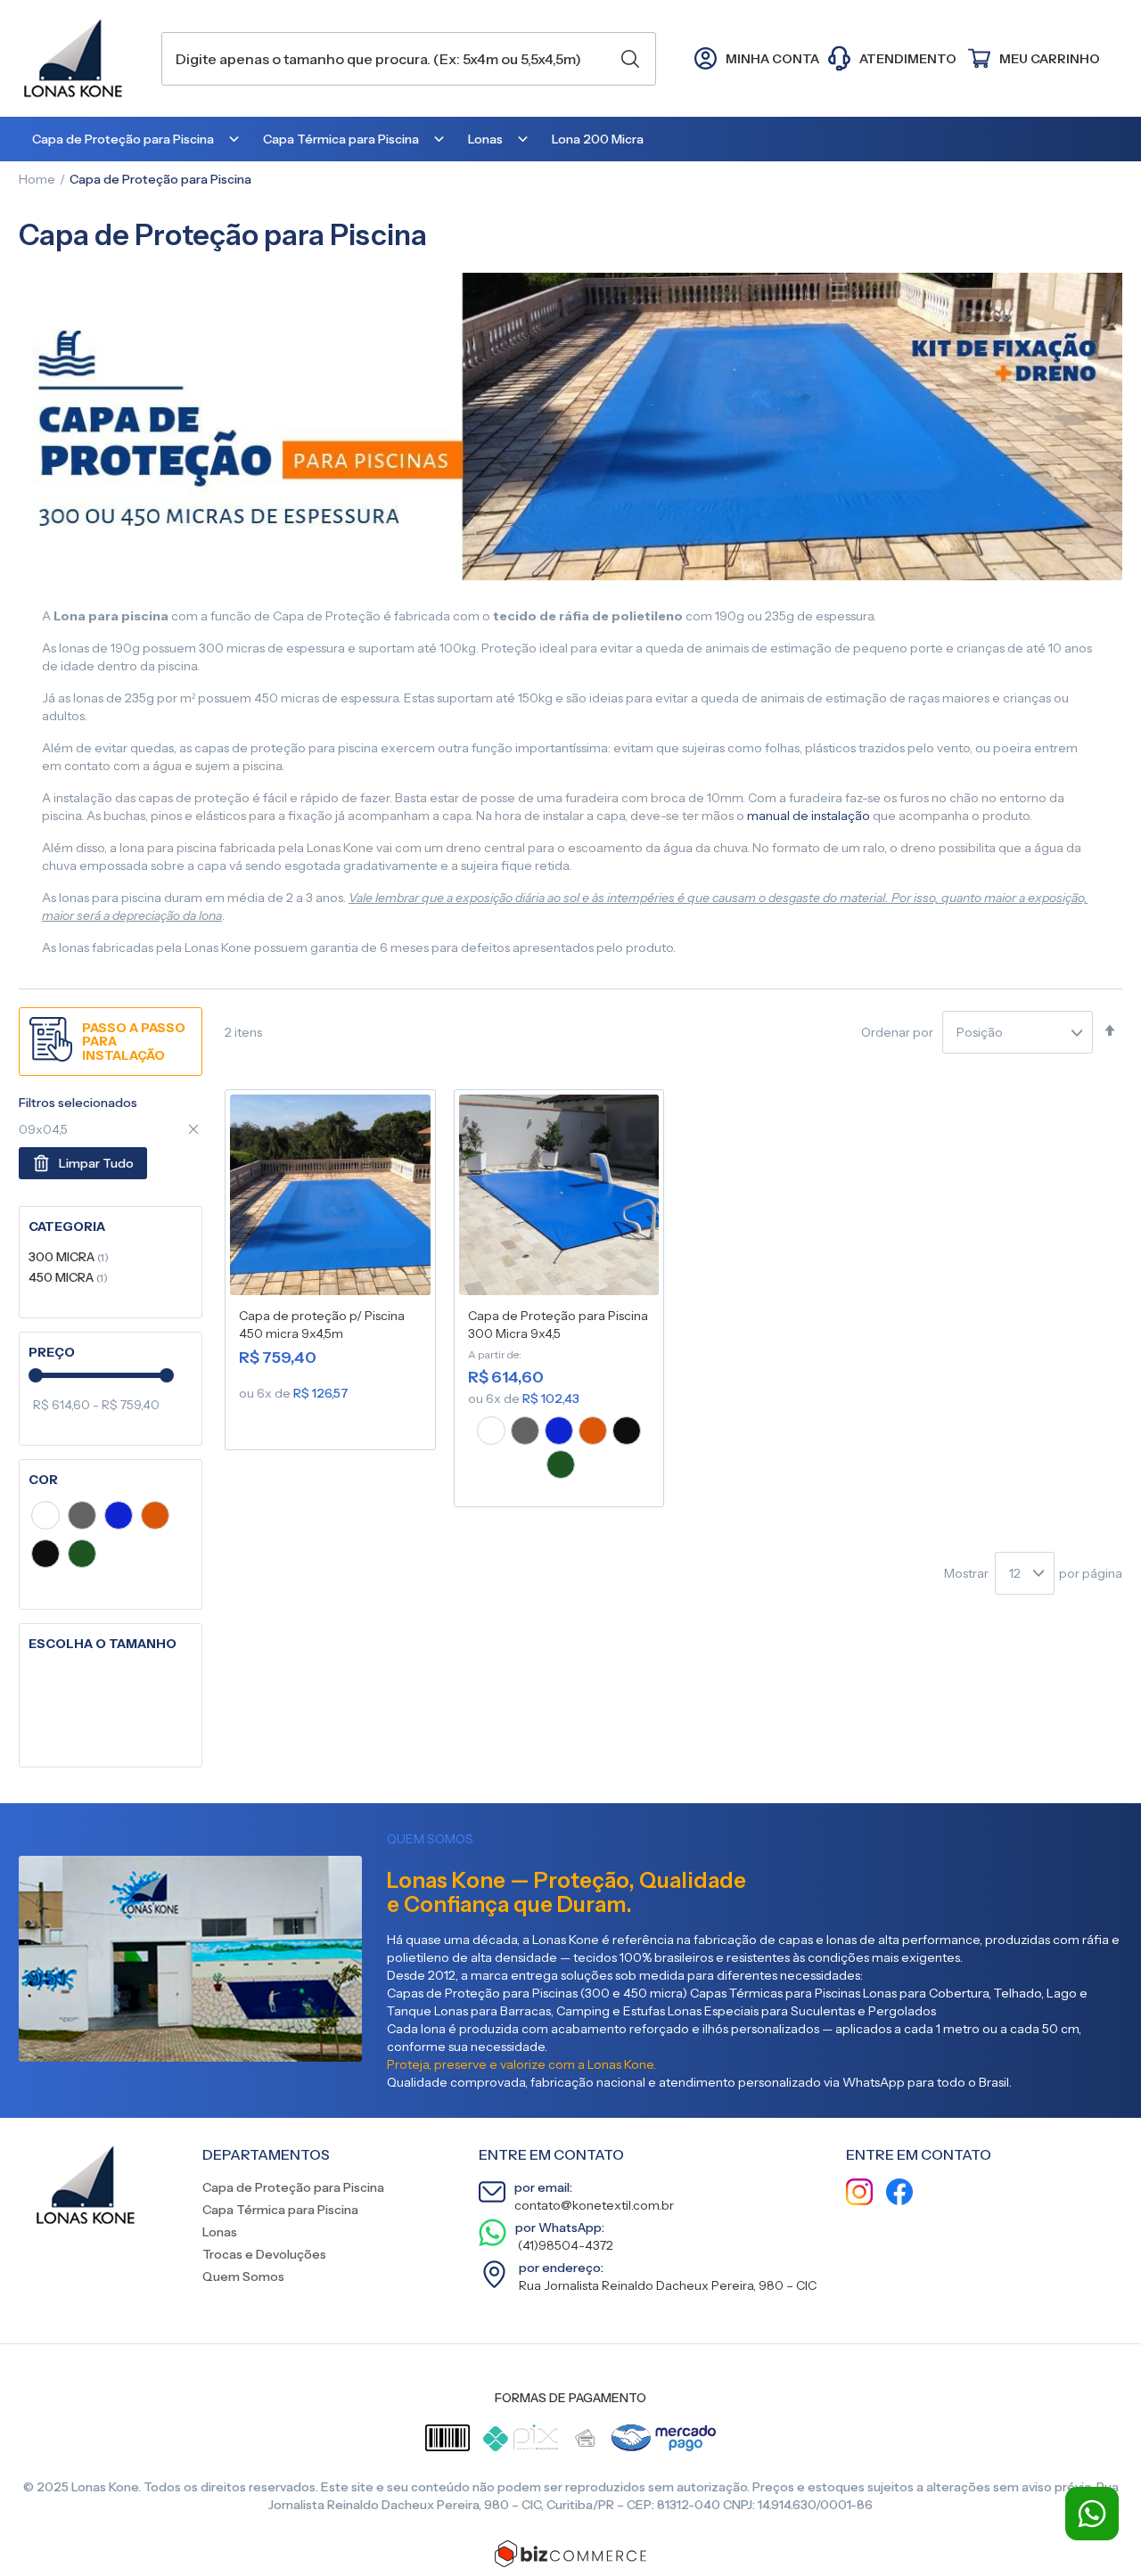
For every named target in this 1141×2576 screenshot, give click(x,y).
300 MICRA (69, 1256)
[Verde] (82, 1556)
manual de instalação (809, 816)
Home (37, 179)
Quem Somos (243, 2277)
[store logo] (81, 58)
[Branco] (45, 1518)
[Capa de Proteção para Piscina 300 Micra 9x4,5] (559, 1198)
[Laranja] (155, 1518)
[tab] (111, 1227)
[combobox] (409, 59)
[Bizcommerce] (570, 2554)
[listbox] (559, 1450)
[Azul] (119, 1518)
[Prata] (82, 1518)
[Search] (630, 59)
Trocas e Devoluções (264, 2254)
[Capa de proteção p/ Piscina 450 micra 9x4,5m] (330, 1198)
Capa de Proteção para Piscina (293, 2187)
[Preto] (45, 1556)
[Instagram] (859, 2194)
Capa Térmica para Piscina (280, 2210)
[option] (491, 1431)
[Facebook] (899, 2194)
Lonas (220, 2232)
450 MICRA (68, 1277)
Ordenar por (897, 1032)
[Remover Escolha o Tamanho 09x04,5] (193, 1129)
